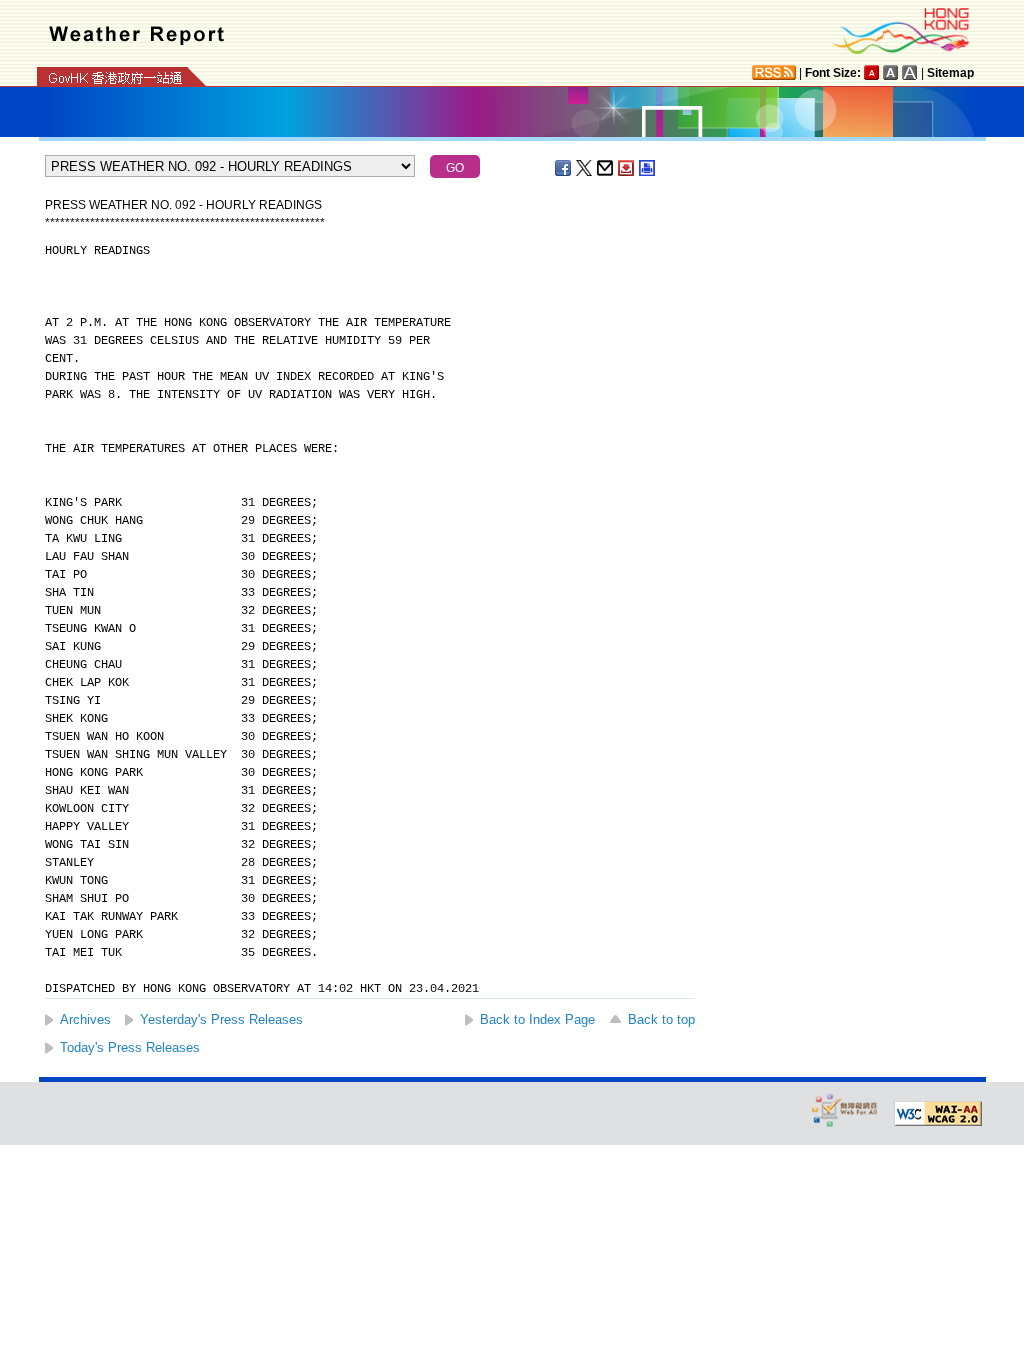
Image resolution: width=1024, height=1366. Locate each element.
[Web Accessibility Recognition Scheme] (845, 1109)
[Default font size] (872, 72)
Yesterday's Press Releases (221, 1019)
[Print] (648, 168)
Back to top (661, 1019)
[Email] (606, 168)
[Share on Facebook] (564, 168)
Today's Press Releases (130, 1047)
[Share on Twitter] (585, 168)
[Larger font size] (891, 72)
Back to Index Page (537, 1019)
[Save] (627, 168)
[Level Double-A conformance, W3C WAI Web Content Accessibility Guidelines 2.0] (938, 1114)
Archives (85, 1019)
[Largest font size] (910, 72)
